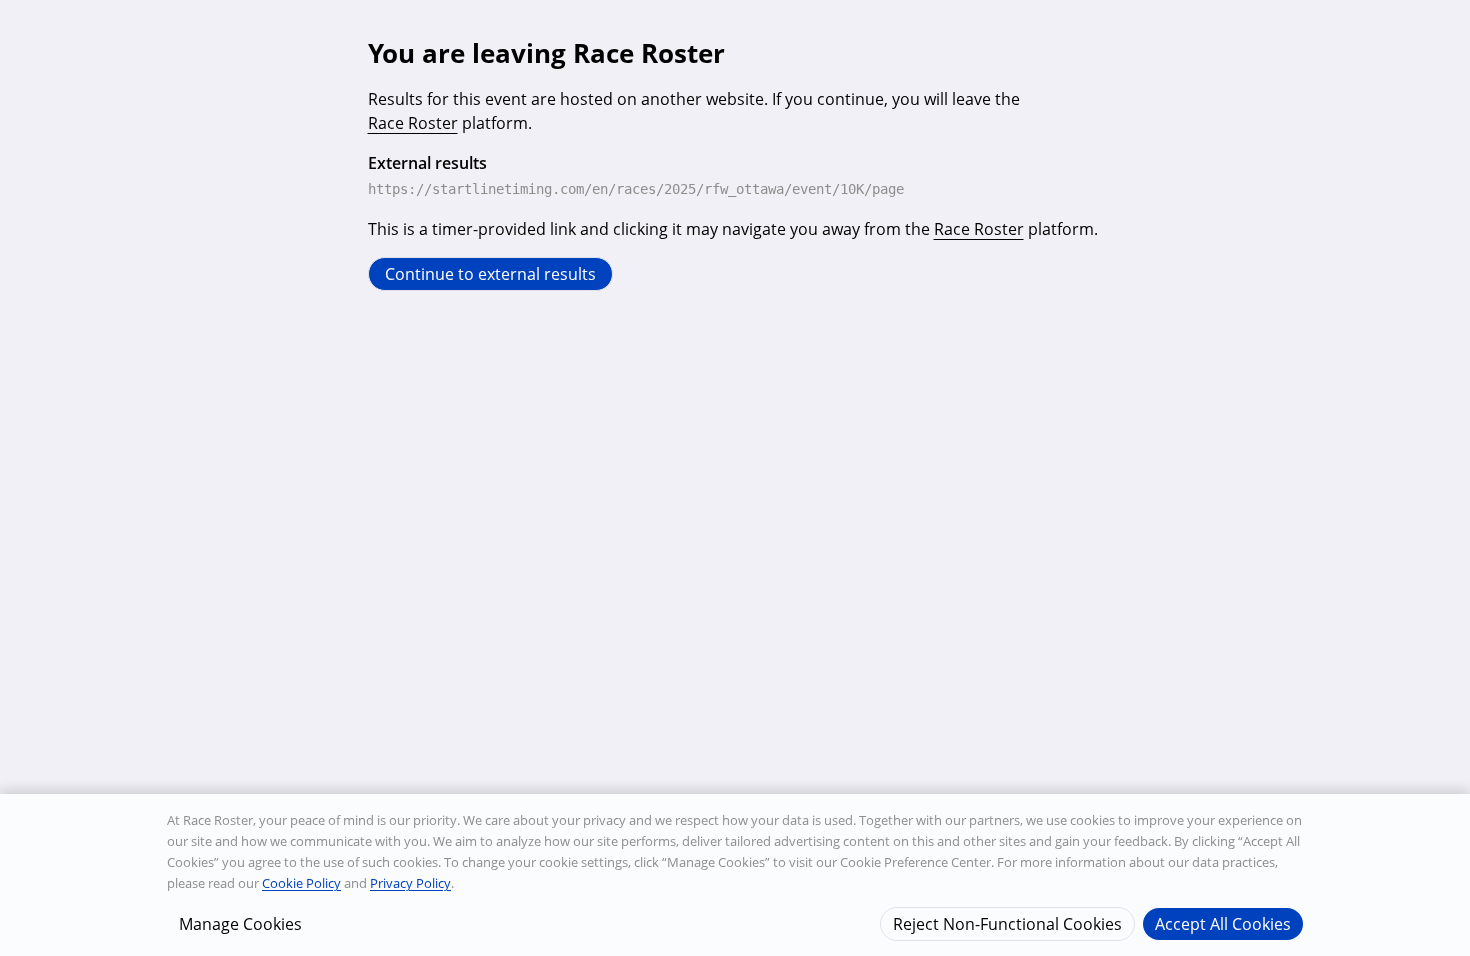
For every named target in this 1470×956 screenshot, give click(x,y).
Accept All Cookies (1223, 923)
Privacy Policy (410, 883)
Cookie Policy (301, 883)
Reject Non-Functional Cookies (1007, 923)
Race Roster (413, 123)
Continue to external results (490, 274)
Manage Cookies (240, 923)
